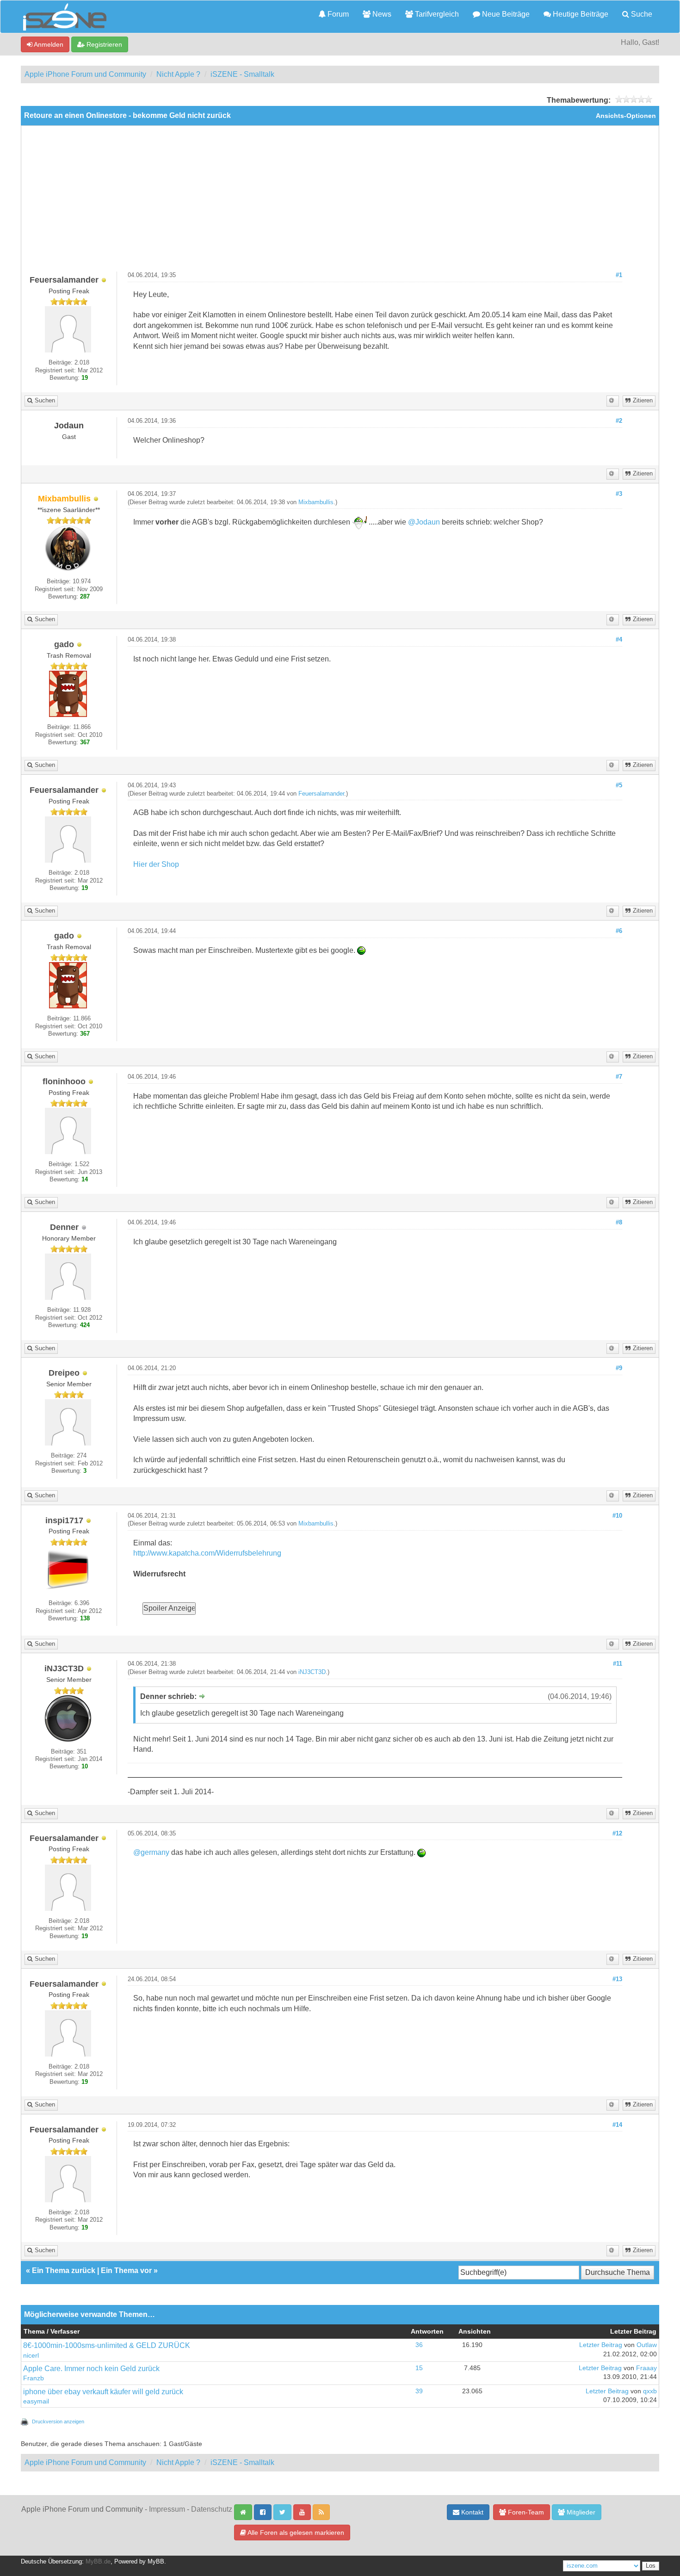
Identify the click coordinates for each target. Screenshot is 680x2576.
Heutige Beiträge (580, 14)
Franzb (34, 2378)
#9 (619, 1368)
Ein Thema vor (126, 2270)
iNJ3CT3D (312, 1672)
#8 (619, 1223)
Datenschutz (212, 2509)
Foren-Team (525, 2512)
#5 (619, 785)
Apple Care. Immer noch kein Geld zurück (91, 2369)
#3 (619, 494)
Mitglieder (580, 2512)
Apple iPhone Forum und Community (85, 74)
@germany (151, 1852)
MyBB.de (98, 2562)
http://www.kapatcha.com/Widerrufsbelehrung (207, 1553)
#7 (619, 1077)
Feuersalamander (321, 794)
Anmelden (48, 44)
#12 (617, 1834)
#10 (617, 1516)
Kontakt (471, 2512)
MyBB (156, 2562)
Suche (641, 14)
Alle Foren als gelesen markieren (295, 2533)
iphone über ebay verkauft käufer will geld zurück (103, 2392)
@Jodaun (424, 522)
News (381, 14)
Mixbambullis (316, 502)
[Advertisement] (340, 202)
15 (419, 2368)
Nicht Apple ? (178, 74)
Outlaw (647, 2345)
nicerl (31, 2356)
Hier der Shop (156, 864)
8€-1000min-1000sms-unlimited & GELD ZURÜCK (107, 2345)
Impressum (167, 2509)
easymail (36, 2401)
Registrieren (103, 44)
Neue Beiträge (505, 14)
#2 (619, 421)
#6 (619, 931)
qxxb (650, 2391)
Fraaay (646, 2368)
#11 (618, 1664)
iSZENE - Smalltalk (242, 74)
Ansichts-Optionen (626, 116)
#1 (619, 275)
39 (419, 2391)
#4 (619, 640)
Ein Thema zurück (64, 2270)
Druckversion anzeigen (58, 2422)
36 (419, 2345)
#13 (617, 1979)
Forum (337, 14)
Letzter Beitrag (601, 2345)
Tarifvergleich (436, 14)
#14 (617, 2125)
